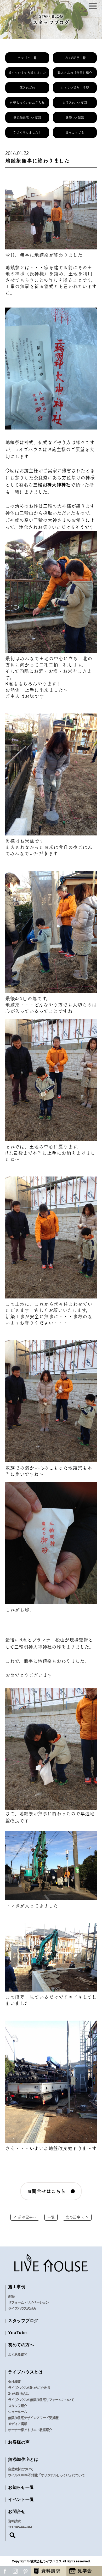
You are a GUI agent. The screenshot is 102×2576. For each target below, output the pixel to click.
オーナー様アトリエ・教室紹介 (30, 2430)
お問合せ (17, 2511)
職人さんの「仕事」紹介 (75, 73)
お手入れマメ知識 (75, 103)
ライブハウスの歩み (22, 2308)
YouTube (18, 2333)
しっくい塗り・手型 (75, 88)
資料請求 (14, 2521)
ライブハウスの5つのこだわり (29, 2388)
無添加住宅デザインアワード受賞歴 (33, 2418)
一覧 (51, 2217)
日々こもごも (75, 132)
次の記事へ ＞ (77, 2217)
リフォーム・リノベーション (29, 2302)
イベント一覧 (21, 2499)
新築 (11, 2296)
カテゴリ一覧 (27, 58)
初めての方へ (21, 2345)
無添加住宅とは (23, 2459)
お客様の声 (19, 2442)
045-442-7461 (24, 2527)
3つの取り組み (18, 2394)
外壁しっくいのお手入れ (27, 103)
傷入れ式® (27, 88)
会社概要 (14, 2382)
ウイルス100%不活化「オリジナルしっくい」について (46, 2475)
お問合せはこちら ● (51, 2191)
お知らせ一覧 (21, 2487)
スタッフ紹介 (18, 2406)
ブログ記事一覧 (75, 58)
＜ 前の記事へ (25, 2217)
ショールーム (18, 2412)
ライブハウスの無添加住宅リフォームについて (41, 2400)
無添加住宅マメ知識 (27, 118)
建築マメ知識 (75, 118)
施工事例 (17, 2287)
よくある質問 (18, 2354)
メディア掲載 (18, 2424)
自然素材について (21, 2469)
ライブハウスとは (25, 2372)
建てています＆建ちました (27, 73)
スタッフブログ (23, 2321)
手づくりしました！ (27, 132)
